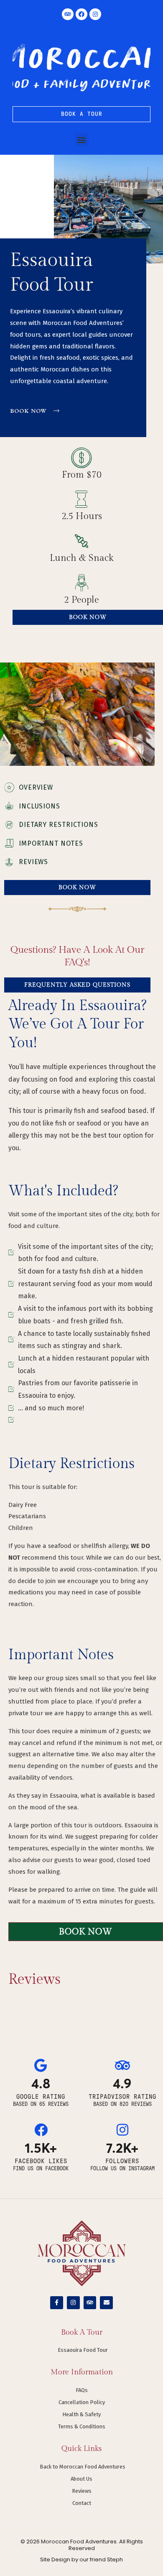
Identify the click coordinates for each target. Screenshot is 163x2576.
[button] (82, 139)
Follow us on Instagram (122, 2169)
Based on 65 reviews (41, 2104)
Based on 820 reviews (122, 2104)
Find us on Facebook (41, 2169)
